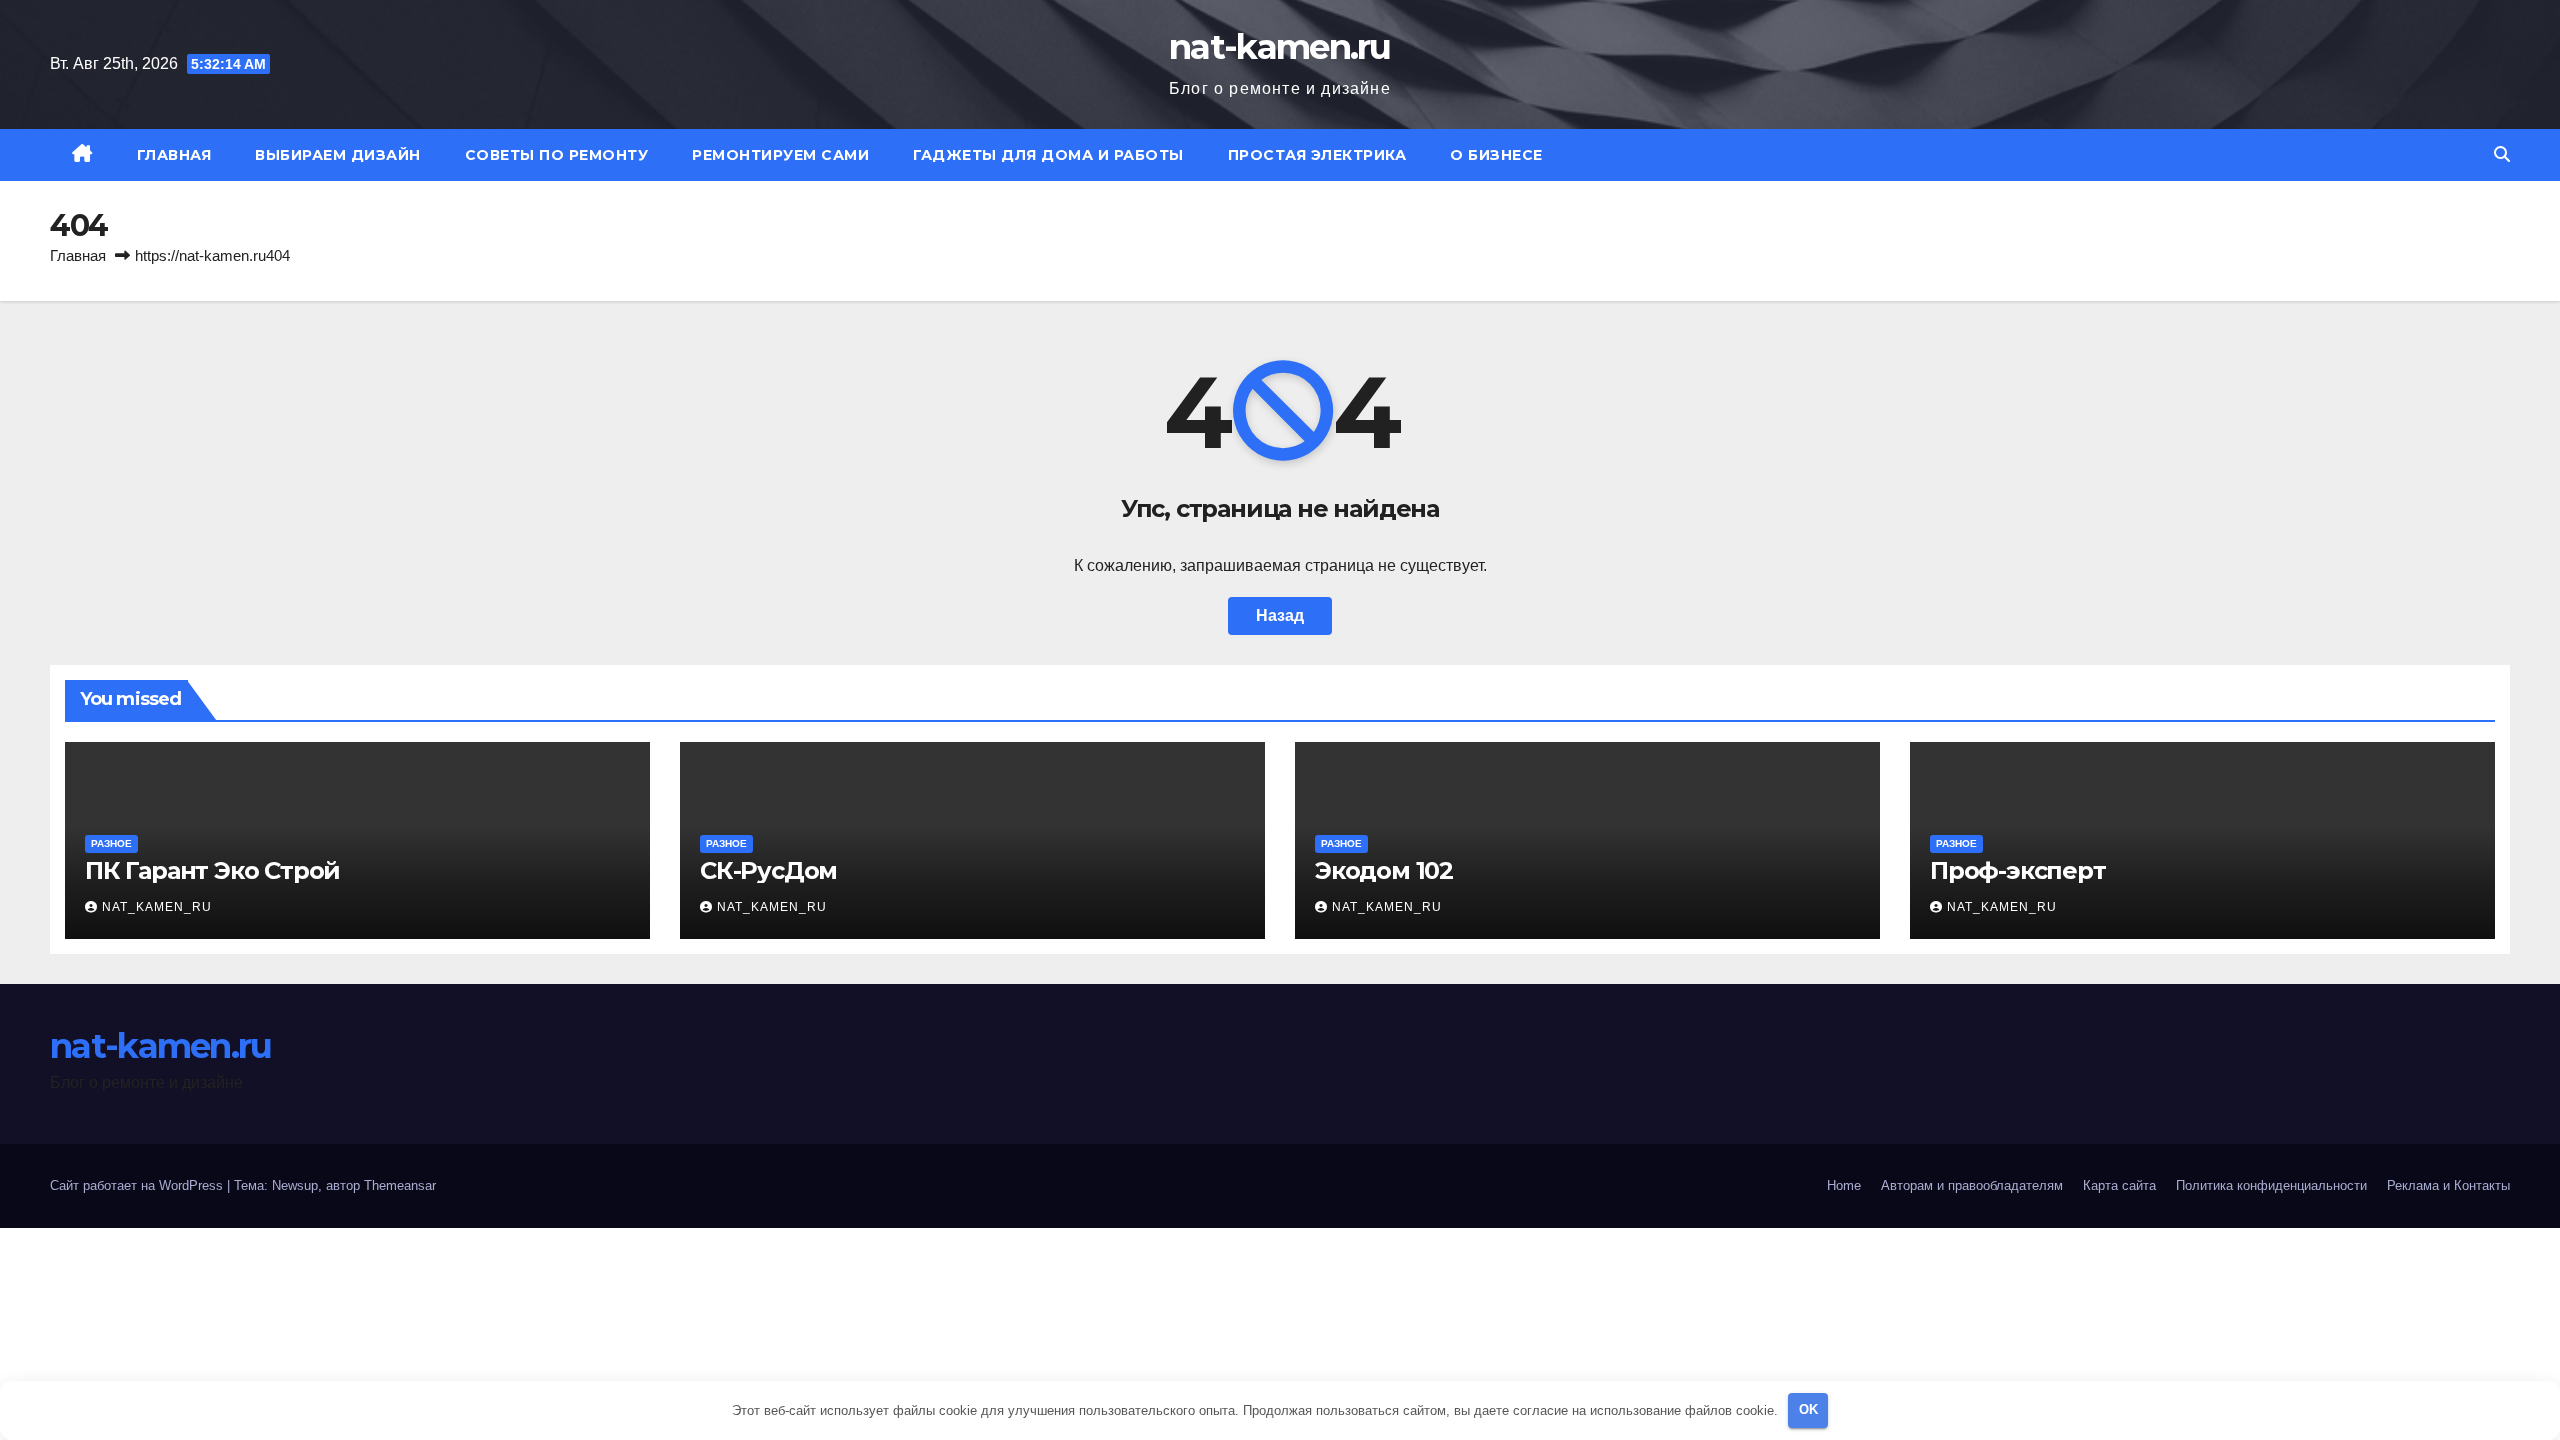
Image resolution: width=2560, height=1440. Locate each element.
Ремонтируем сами (780, 155)
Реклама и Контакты (2448, 1185)
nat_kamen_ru (157, 907)
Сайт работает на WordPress (138, 1185)
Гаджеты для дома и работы (1048, 155)
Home (1844, 1185)
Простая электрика (1317, 155)
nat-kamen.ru (1280, 47)
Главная (174, 155)
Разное (111, 843)
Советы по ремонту (557, 155)
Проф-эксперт (2018, 870)
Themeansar (400, 1185)
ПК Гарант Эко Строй (212, 870)
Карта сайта (2119, 1185)
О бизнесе (1496, 155)
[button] (2502, 154)
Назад (1280, 615)
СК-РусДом (768, 870)
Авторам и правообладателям (1972, 1185)
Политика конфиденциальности (2271, 1185)
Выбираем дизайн (338, 155)
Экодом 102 (1384, 870)
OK (1808, 1409)
